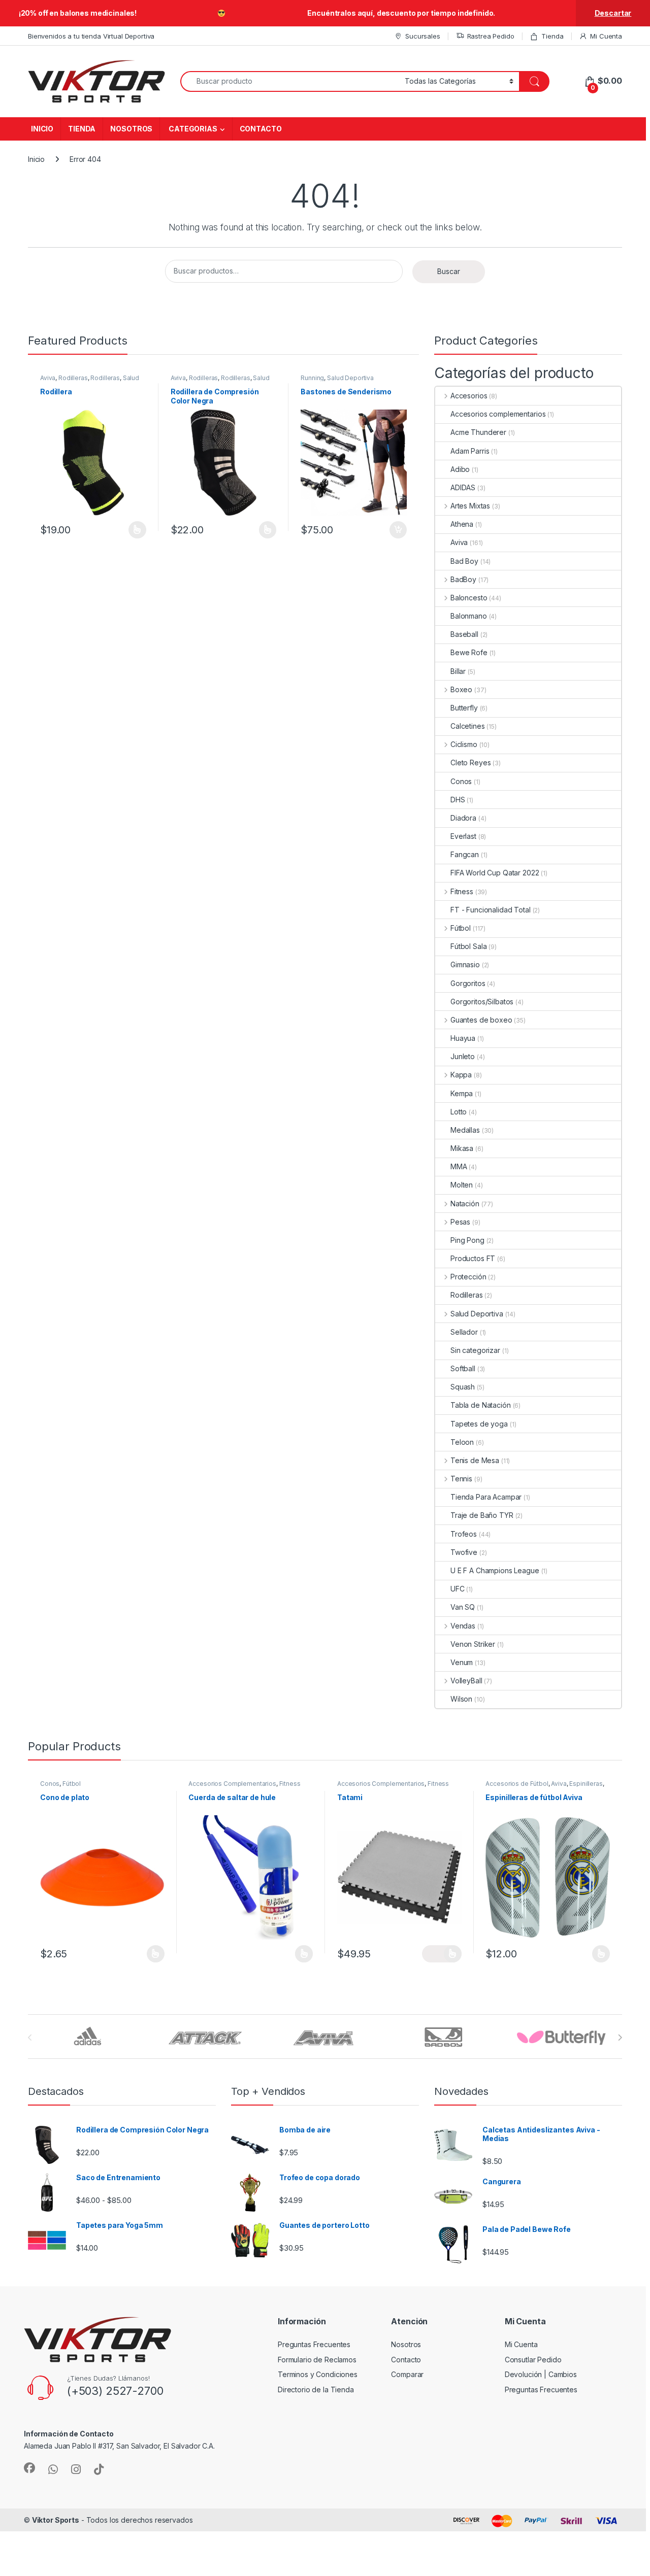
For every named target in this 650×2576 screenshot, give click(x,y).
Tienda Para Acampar (486, 1497)
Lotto (459, 1112)
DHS (458, 800)
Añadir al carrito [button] (396, 530)
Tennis (461, 1479)
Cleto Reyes (470, 762)
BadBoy (463, 579)
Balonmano (469, 616)
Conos (461, 781)
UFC (458, 1589)
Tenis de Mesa (475, 1460)
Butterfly (464, 708)
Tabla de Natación (481, 1405)
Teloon (462, 1442)
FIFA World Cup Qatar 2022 (495, 873)
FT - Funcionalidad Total (491, 910)
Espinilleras (586, 1784)
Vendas (463, 1626)
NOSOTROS (131, 129)
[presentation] (620, 2038)
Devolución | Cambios (541, 2374)
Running (312, 378)
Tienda (552, 36)
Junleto (463, 1056)
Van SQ (463, 1607)
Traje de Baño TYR (482, 1515)
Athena (462, 524)
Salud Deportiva (350, 378)
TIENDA (82, 129)
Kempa (462, 1093)
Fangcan (465, 854)
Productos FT (473, 1258)
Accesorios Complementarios (232, 1784)
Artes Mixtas (470, 506)
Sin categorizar (475, 1350)
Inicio (36, 159)
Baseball (464, 634)
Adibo (460, 469)
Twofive (464, 1552)
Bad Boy (464, 561)
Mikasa (462, 1148)
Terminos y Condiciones (318, 2374)
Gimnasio (465, 964)
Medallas (465, 1130)
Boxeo (461, 689)
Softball (463, 1368)
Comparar (407, 2374)
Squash (463, 1387)
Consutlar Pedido (533, 2360)
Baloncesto (469, 598)
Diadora (463, 818)
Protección (468, 1277)
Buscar (449, 271)
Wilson (461, 1699)
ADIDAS (463, 487)
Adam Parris (470, 451)
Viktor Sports (56, 2520)
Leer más (304, 1954)
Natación (465, 1204)
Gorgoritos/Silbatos (482, 1002)
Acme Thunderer (478, 432)
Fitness (462, 891)
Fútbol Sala (468, 946)
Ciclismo (464, 744)
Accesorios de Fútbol (517, 1784)
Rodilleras (73, 378)
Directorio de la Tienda (316, 2389)
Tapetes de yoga (479, 1424)
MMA (459, 1166)
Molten (462, 1185)
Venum (462, 1662)
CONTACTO (261, 129)
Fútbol (461, 928)
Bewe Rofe (469, 652)
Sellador (464, 1332)
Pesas (460, 1222)
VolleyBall (466, 1681)
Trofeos (464, 1534)
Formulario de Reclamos (317, 2360)
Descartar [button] (613, 13)
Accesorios (469, 396)
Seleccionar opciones (126, 530)
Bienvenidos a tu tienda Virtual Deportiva (91, 36)
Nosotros (406, 2344)
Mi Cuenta (606, 36)
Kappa (461, 1075)
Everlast (463, 836)
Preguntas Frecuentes (314, 2344)
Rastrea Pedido (491, 36)
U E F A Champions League (495, 1570)
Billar (458, 671)
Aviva (48, 378)
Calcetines (468, 726)
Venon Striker (473, 1644)
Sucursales (422, 36)
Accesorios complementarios (498, 414)
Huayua (463, 1038)
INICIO (42, 129)
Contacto (406, 2360)
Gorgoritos (468, 983)
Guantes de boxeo (481, 1020)
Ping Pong (467, 1240)
